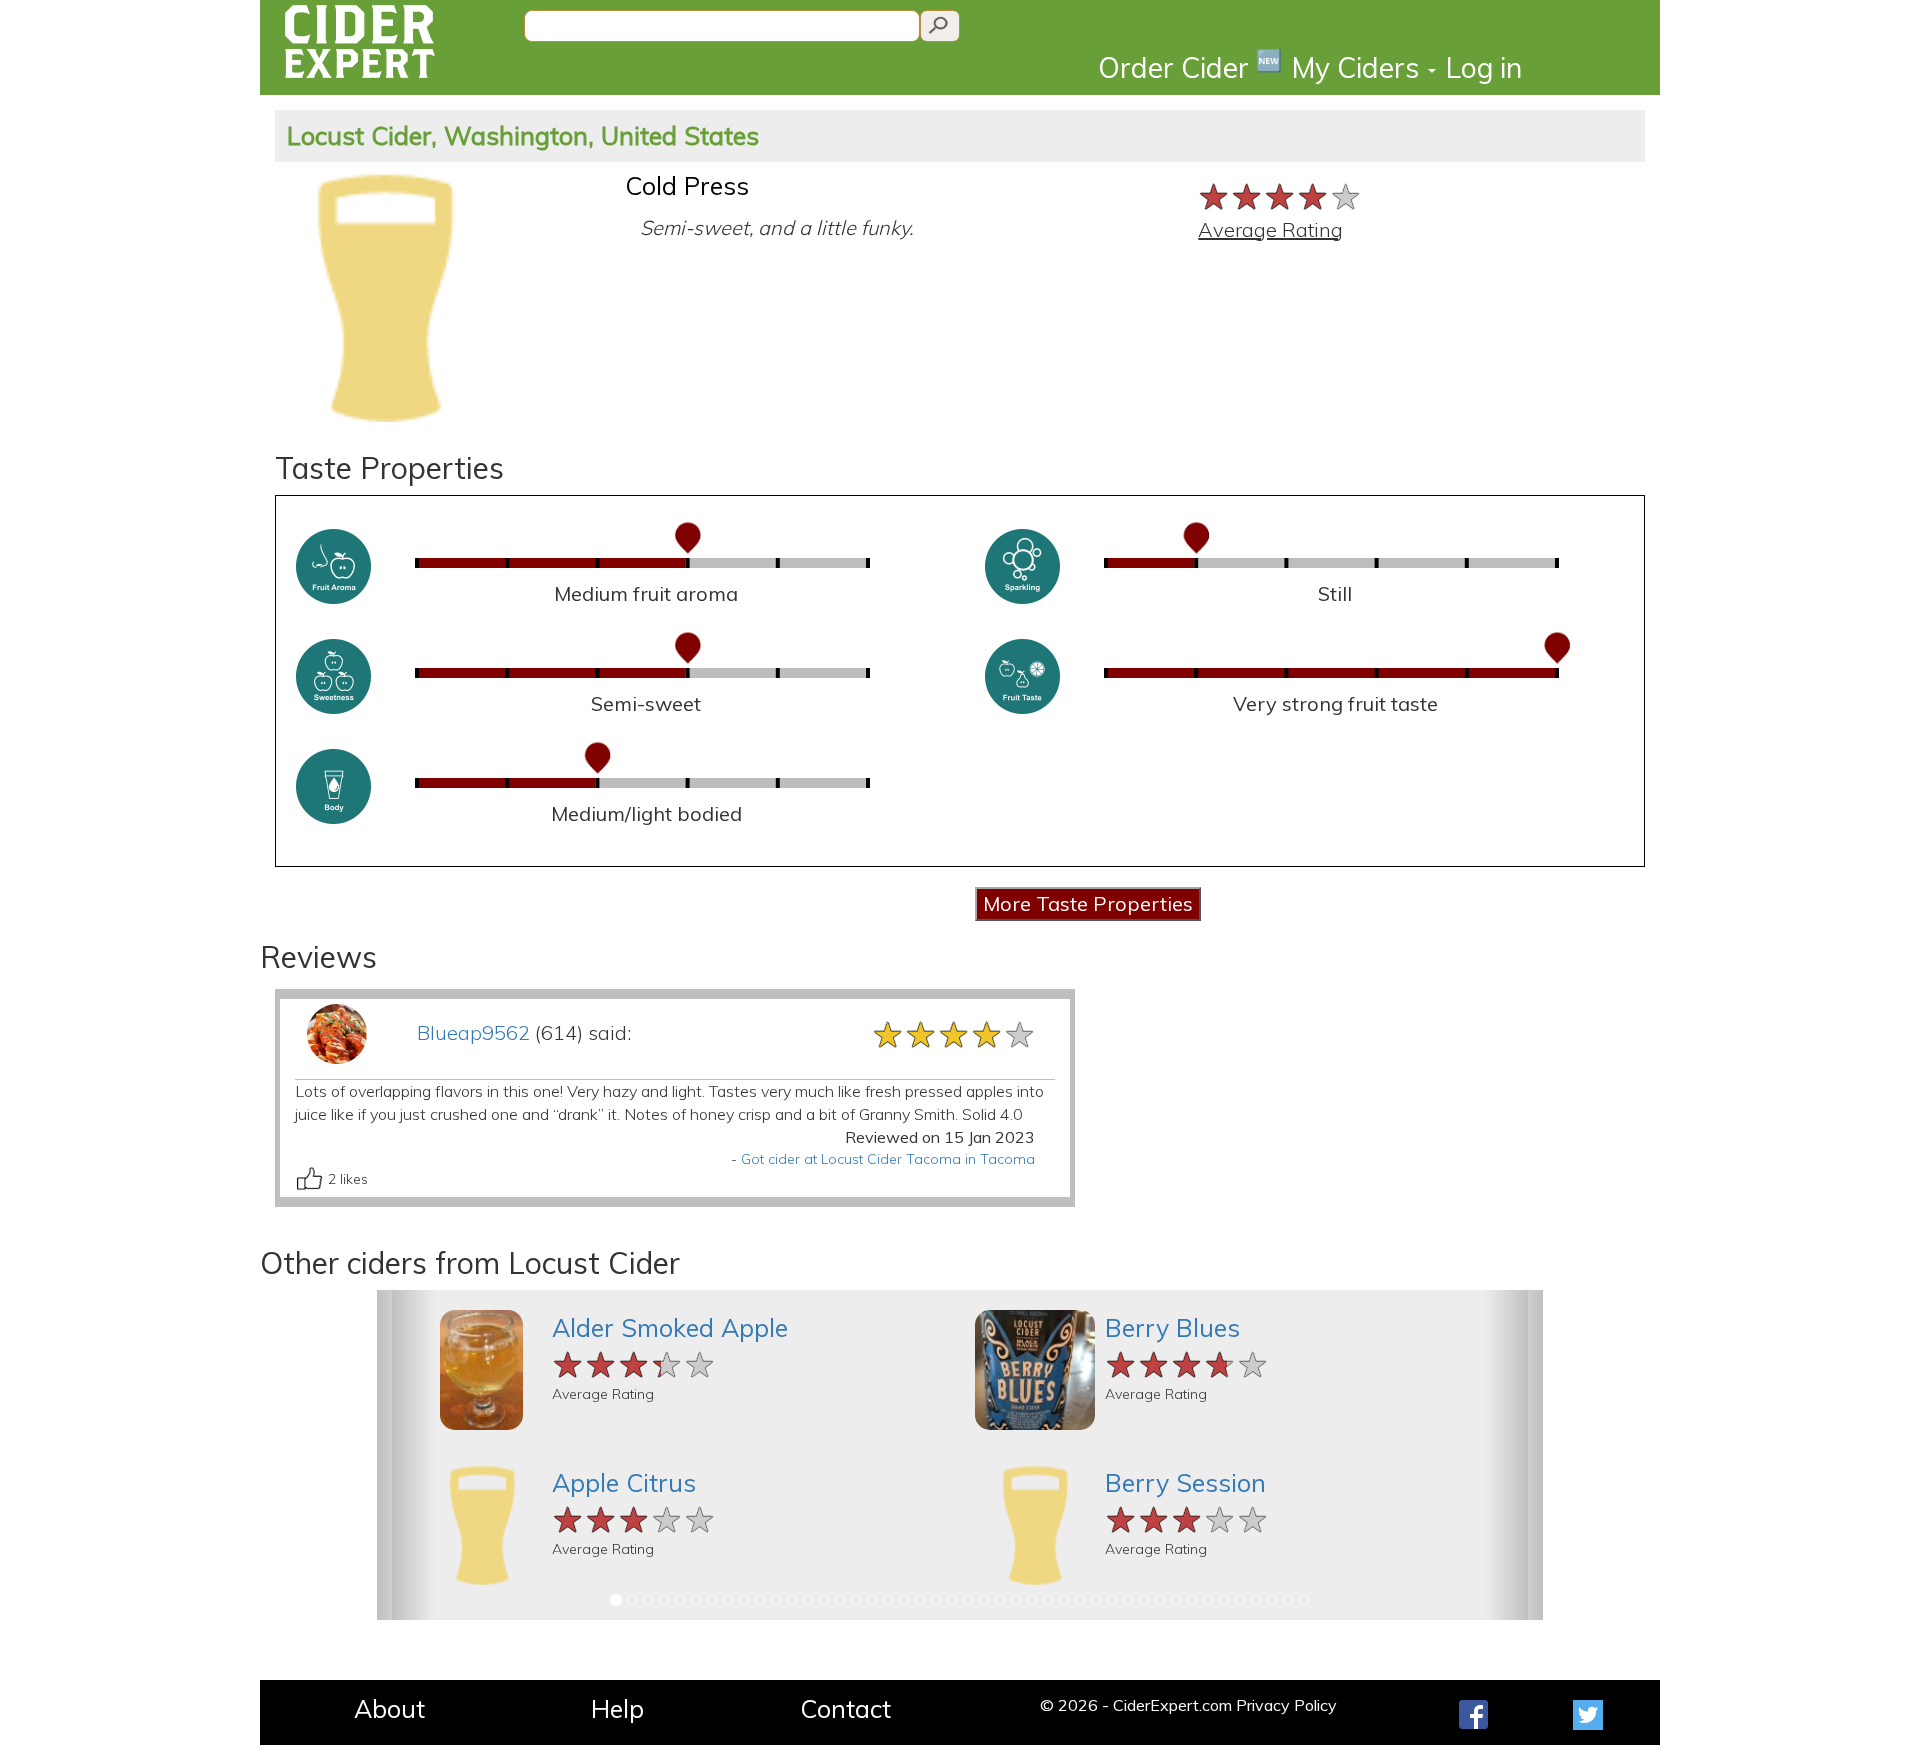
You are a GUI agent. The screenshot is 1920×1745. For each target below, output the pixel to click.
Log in (1484, 67)
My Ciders (1359, 67)
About (389, 1708)
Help (617, 1708)
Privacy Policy (1286, 1705)
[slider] (1280, 194)
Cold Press (687, 185)
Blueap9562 (473, 1032)
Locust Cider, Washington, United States (523, 135)
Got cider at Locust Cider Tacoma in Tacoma (888, 1159)
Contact (845, 1708)
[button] (406, 1455)
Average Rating (1270, 229)
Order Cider (1190, 66)
